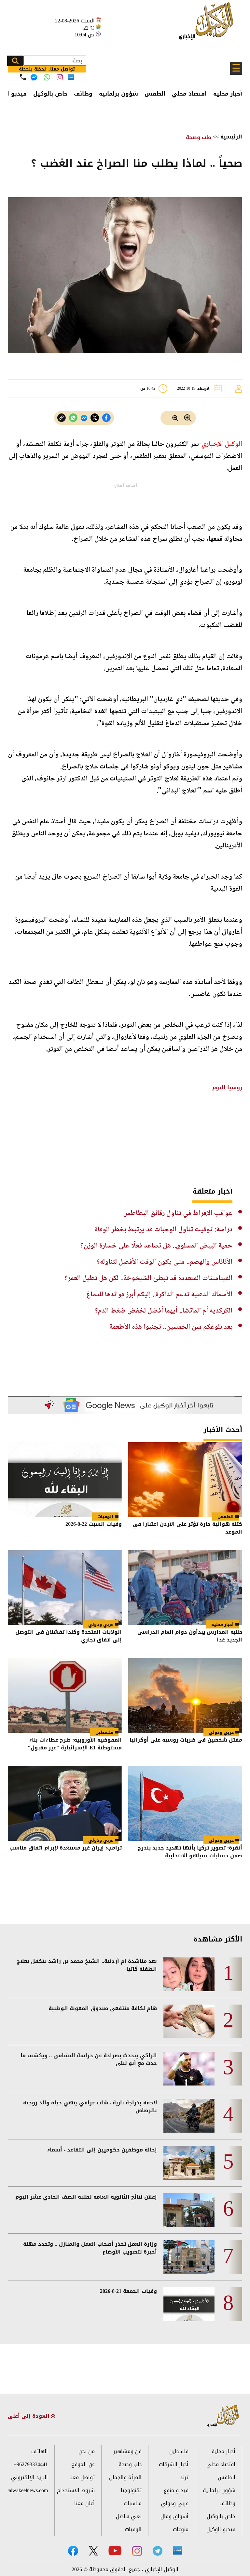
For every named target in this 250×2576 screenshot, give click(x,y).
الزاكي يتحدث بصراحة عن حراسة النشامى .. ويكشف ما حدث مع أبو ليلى (89, 2059)
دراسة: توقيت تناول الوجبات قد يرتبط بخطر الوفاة (164, 1230)
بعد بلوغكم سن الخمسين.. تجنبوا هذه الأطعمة (171, 1327)
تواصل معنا (82, 2477)
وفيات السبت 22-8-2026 (94, 1525)
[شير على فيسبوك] (106, 418)
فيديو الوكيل (221, 2529)
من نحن (87, 2451)
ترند (184, 2477)
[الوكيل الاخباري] (223, 2416)
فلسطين (104, 1732)
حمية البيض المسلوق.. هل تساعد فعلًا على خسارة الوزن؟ (156, 1246)
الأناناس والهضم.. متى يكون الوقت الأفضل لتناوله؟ (165, 1262)
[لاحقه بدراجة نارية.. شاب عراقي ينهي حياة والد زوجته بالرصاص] (189, 2116)
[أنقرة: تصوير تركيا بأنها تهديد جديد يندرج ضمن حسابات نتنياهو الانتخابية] (185, 1803)
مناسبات (133, 2503)
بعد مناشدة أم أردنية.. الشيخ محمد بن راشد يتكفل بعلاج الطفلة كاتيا (87, 1965)
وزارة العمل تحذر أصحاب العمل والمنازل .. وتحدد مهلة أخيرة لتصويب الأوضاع (90, 2248)
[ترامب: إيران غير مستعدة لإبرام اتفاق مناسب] (65, 1803)
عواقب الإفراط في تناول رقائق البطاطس (178, 1213)
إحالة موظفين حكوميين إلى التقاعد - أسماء (102, 2150)
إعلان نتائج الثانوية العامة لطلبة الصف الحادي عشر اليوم (86, 2197)
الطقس (155, 94)
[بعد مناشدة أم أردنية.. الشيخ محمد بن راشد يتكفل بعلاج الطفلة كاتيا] (189, 1974)
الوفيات (105, 1517)
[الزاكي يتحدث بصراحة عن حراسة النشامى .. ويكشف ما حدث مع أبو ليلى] (189, 2069)
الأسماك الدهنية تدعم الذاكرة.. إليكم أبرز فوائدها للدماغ (159, 1295)
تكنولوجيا (131, 2490)
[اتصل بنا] (23, 77)
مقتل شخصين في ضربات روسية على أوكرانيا (186, 1740)
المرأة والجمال (125, 2477)
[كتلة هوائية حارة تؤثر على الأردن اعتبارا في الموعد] (185, 1480)
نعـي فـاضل (129, 2516)
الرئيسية (231, 137)
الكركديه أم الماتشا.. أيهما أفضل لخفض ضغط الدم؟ (164, 1311)
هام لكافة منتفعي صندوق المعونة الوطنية (103, 2008)
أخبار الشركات (174, 2464)
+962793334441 (31, 2464)
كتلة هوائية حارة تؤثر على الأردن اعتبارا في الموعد (187, 1529)
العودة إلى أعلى (29, 2416)
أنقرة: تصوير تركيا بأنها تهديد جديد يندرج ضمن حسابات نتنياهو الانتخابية (190, 1852)
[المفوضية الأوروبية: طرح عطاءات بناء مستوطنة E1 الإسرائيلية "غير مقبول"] (65, 1695)
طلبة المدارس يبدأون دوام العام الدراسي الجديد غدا (190, 1636)
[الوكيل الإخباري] (208, 25)
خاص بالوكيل (50, 94)
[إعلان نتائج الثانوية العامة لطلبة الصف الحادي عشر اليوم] (189, 2210)
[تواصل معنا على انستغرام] (60, 77)
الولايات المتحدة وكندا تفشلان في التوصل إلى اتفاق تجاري (69, 1636)
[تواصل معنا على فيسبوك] (34, 77)
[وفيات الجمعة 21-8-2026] (189, 2304)
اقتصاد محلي (189, 94)
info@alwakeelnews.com (28, 2490)
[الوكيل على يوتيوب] (115, 2550)
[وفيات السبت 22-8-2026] (65, 1480)
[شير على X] (95, 418)
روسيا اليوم (226, 1087)
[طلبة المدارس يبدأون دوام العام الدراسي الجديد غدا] (185, 1588)
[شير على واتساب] (73, 418)
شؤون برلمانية (118, 94)
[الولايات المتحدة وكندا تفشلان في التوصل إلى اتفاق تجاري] (65, 1588)
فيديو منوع (176, 2490)
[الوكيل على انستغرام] (137, 2551)
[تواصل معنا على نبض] (71, 77)
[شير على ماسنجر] (84, 418)
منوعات (181, 2529)
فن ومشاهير (127, 2451)
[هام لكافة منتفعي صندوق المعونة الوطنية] (189, 2021)
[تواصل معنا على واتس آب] (47, 77)
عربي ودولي (101, 1624)
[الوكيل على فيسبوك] (73, 2551)
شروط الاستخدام (76, 2490)
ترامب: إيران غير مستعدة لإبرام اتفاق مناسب (66, 1848)
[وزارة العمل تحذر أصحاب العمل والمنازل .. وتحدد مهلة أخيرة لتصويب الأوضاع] (189, 2257)
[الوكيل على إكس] (93, 2551)
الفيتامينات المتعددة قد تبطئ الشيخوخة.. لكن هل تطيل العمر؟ (148, 1278)
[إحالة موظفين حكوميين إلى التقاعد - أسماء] (189, 2163)
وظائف (83, 94)
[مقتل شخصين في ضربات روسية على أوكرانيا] (185, 1695)
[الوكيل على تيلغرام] (158, 2551)
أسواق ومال (174, 2516)
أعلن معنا (84, 2503)
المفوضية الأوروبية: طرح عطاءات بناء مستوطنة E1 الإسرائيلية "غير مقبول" (75, 1744)
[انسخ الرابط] (62, 418)
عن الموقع (83, 2464)
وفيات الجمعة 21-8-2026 (128, 2291)
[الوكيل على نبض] (177, 2550)
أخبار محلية (228, 94)
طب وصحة (199, 137)
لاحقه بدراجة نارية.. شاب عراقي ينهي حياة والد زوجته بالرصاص (90, 2107)
